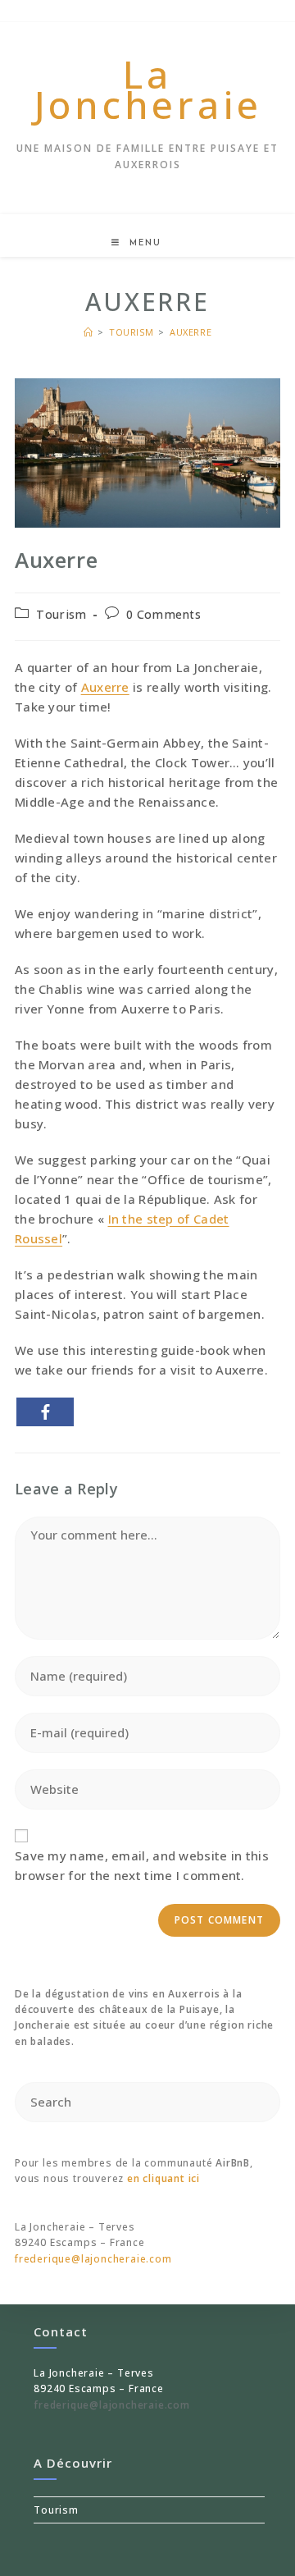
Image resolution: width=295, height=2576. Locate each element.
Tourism (61, 614)
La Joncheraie (148, 89)
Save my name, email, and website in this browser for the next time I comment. (142, 1865)
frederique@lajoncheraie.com (93, 2259)
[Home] (88, 332)
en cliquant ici (163, 2178)
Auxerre (191, 332)
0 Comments (163, 614)
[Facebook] (45, 1412)
